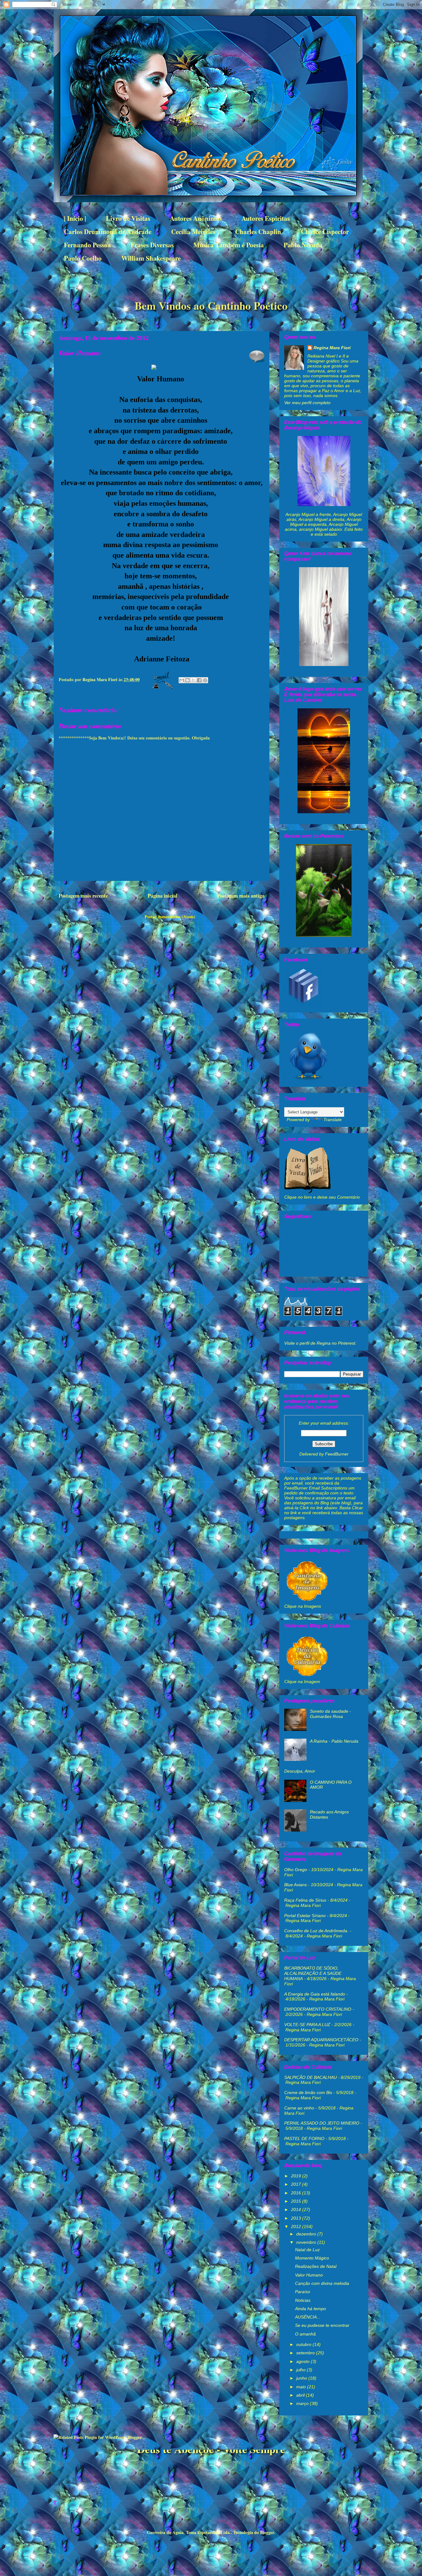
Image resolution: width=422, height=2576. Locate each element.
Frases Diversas (152, 245)
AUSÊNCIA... (308, 2317)
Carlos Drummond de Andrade (108, 232)
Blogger (267, 2532)
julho (302, 2370)
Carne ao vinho (299, 2108)
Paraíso (303, 2292)
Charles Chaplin (258, 232)
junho (302, 2378)
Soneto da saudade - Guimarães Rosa (330, 1714)
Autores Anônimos (196, 218)
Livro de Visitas (128, 218)
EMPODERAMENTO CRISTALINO (318, 2009)
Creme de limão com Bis (308, 2092)
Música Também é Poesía (229, 245)
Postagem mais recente (83, 896)
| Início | (75, 218)
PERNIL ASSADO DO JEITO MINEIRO (322, 2123)
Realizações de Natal (316, 2266)
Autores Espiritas (266, 218)
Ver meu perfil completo (307, 403)
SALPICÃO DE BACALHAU (310, 2077)
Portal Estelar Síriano (305, 1916)
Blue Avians (295, 1885)
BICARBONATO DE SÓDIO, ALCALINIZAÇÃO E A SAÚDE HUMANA (313, 1973)
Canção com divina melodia (322, 2283)
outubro (304, 2344)
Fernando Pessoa (87, 245)
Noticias (303, 2300)
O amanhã (305, 2334)
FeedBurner (337, 1454)
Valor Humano (309, 2275)
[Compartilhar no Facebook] (199, 680)
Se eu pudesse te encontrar (322, 2325)
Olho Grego (296, 1870)
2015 (297, 2201)
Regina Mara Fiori (101, 679)
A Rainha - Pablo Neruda (334, 1741)
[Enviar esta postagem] (162, 679)
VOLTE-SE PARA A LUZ (307, 2025)
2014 (297, 2209)
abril (301, 2395)
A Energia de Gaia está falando (315, 1994)
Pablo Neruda (303, 245)
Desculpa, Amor (300, 1771)
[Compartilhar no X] (193, 680)
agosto (304, 2361)
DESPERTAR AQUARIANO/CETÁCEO (321, 2040)
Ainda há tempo (310, 2309)
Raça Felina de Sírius (305, 1900)
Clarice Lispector (325, 232)
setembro (306, 2353)
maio (302, 2387)
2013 (297, 2218)
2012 (297, 2226)
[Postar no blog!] (188, 680)
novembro (307, 2242)
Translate (333, 1120)
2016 (297, 2193)
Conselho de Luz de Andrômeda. (316, 1931)
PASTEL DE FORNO (304, 2138)
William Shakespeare (151, 258)
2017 (297, 2184)
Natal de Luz (307, 2250)
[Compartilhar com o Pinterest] (205, 680)
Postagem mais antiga (241, 896)
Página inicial (162, 896)
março (303, 2403)
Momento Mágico (312, 2258)
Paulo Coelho (83, 258)
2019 (297, 2176)
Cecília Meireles (193, 232)
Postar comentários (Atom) (170, 917)
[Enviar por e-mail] (182, 680)
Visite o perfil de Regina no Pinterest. (320, 1343)
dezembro (307, 2234)
